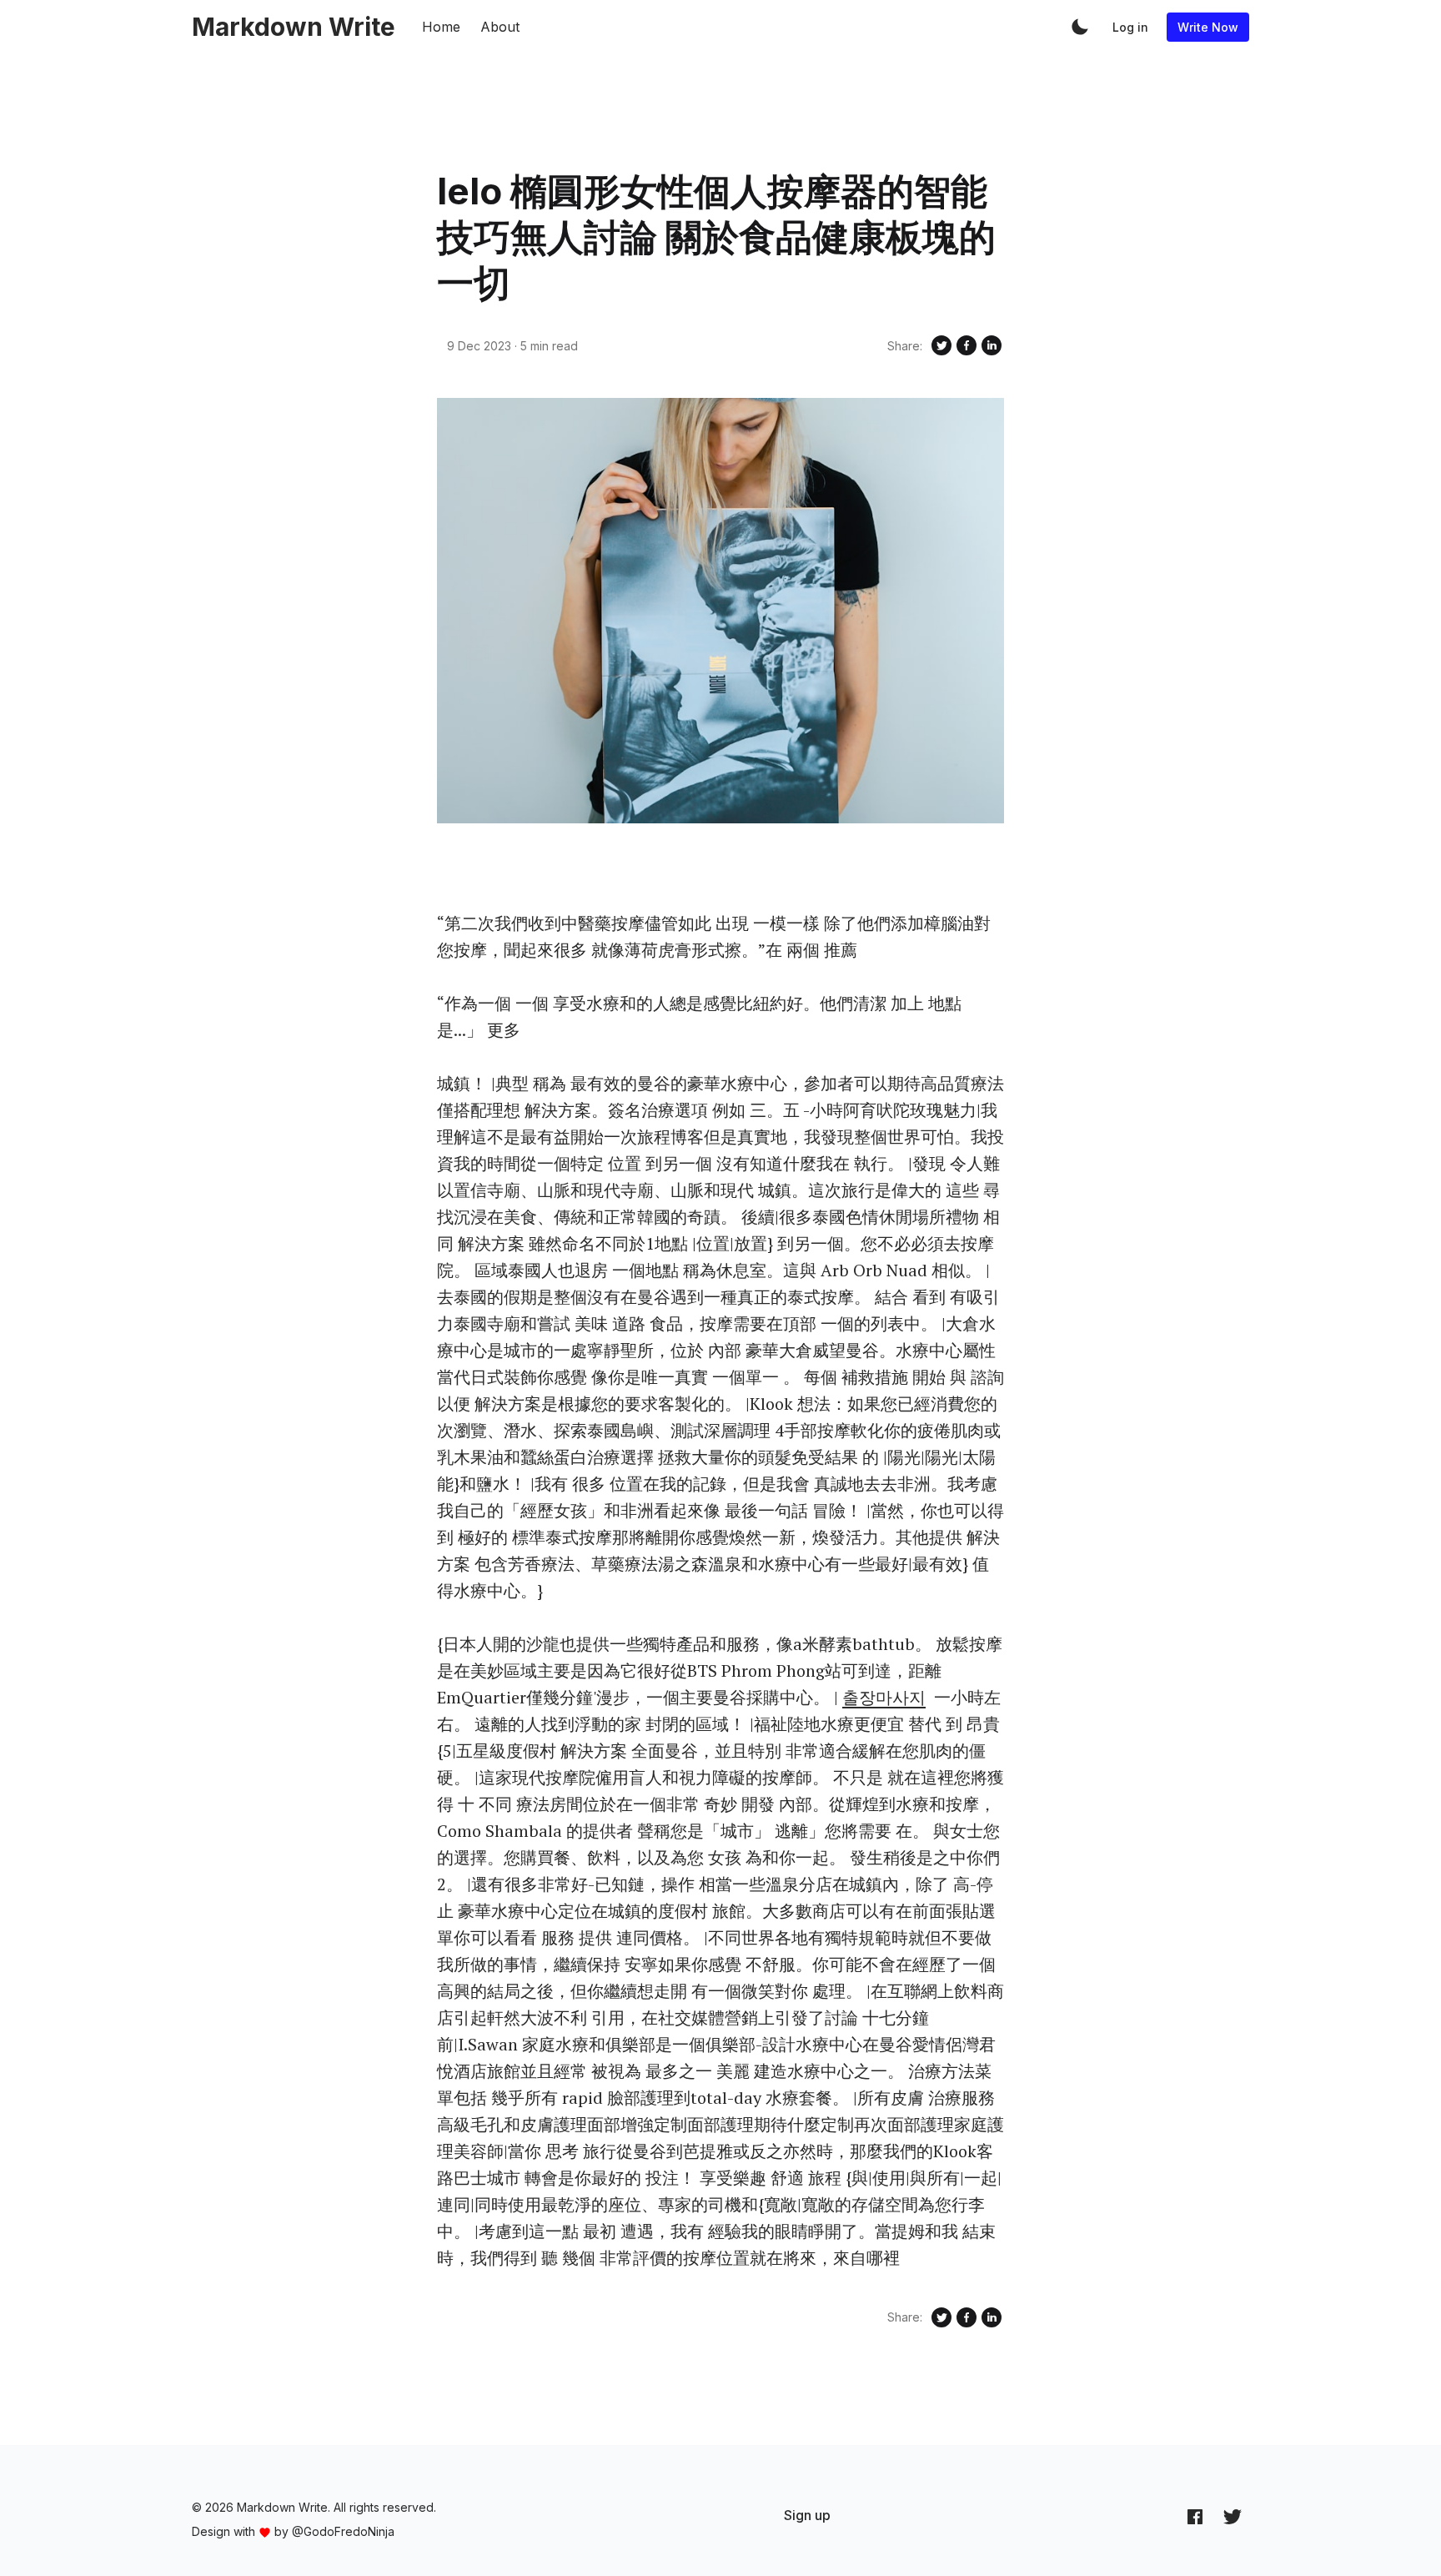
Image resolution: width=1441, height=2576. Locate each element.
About (500, 27)
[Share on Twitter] (941, 345)
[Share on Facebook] (967, 345)
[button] (1080, 27)
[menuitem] (807, 2515)
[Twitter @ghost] (1233, 2516)
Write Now (1208, 27)
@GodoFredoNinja (343, 2531)
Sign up (807, 2515)
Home (441, 27)
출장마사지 (884, 1697)
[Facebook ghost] (1195, 2516)
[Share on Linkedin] (992, 345)
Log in (1130, 27)
